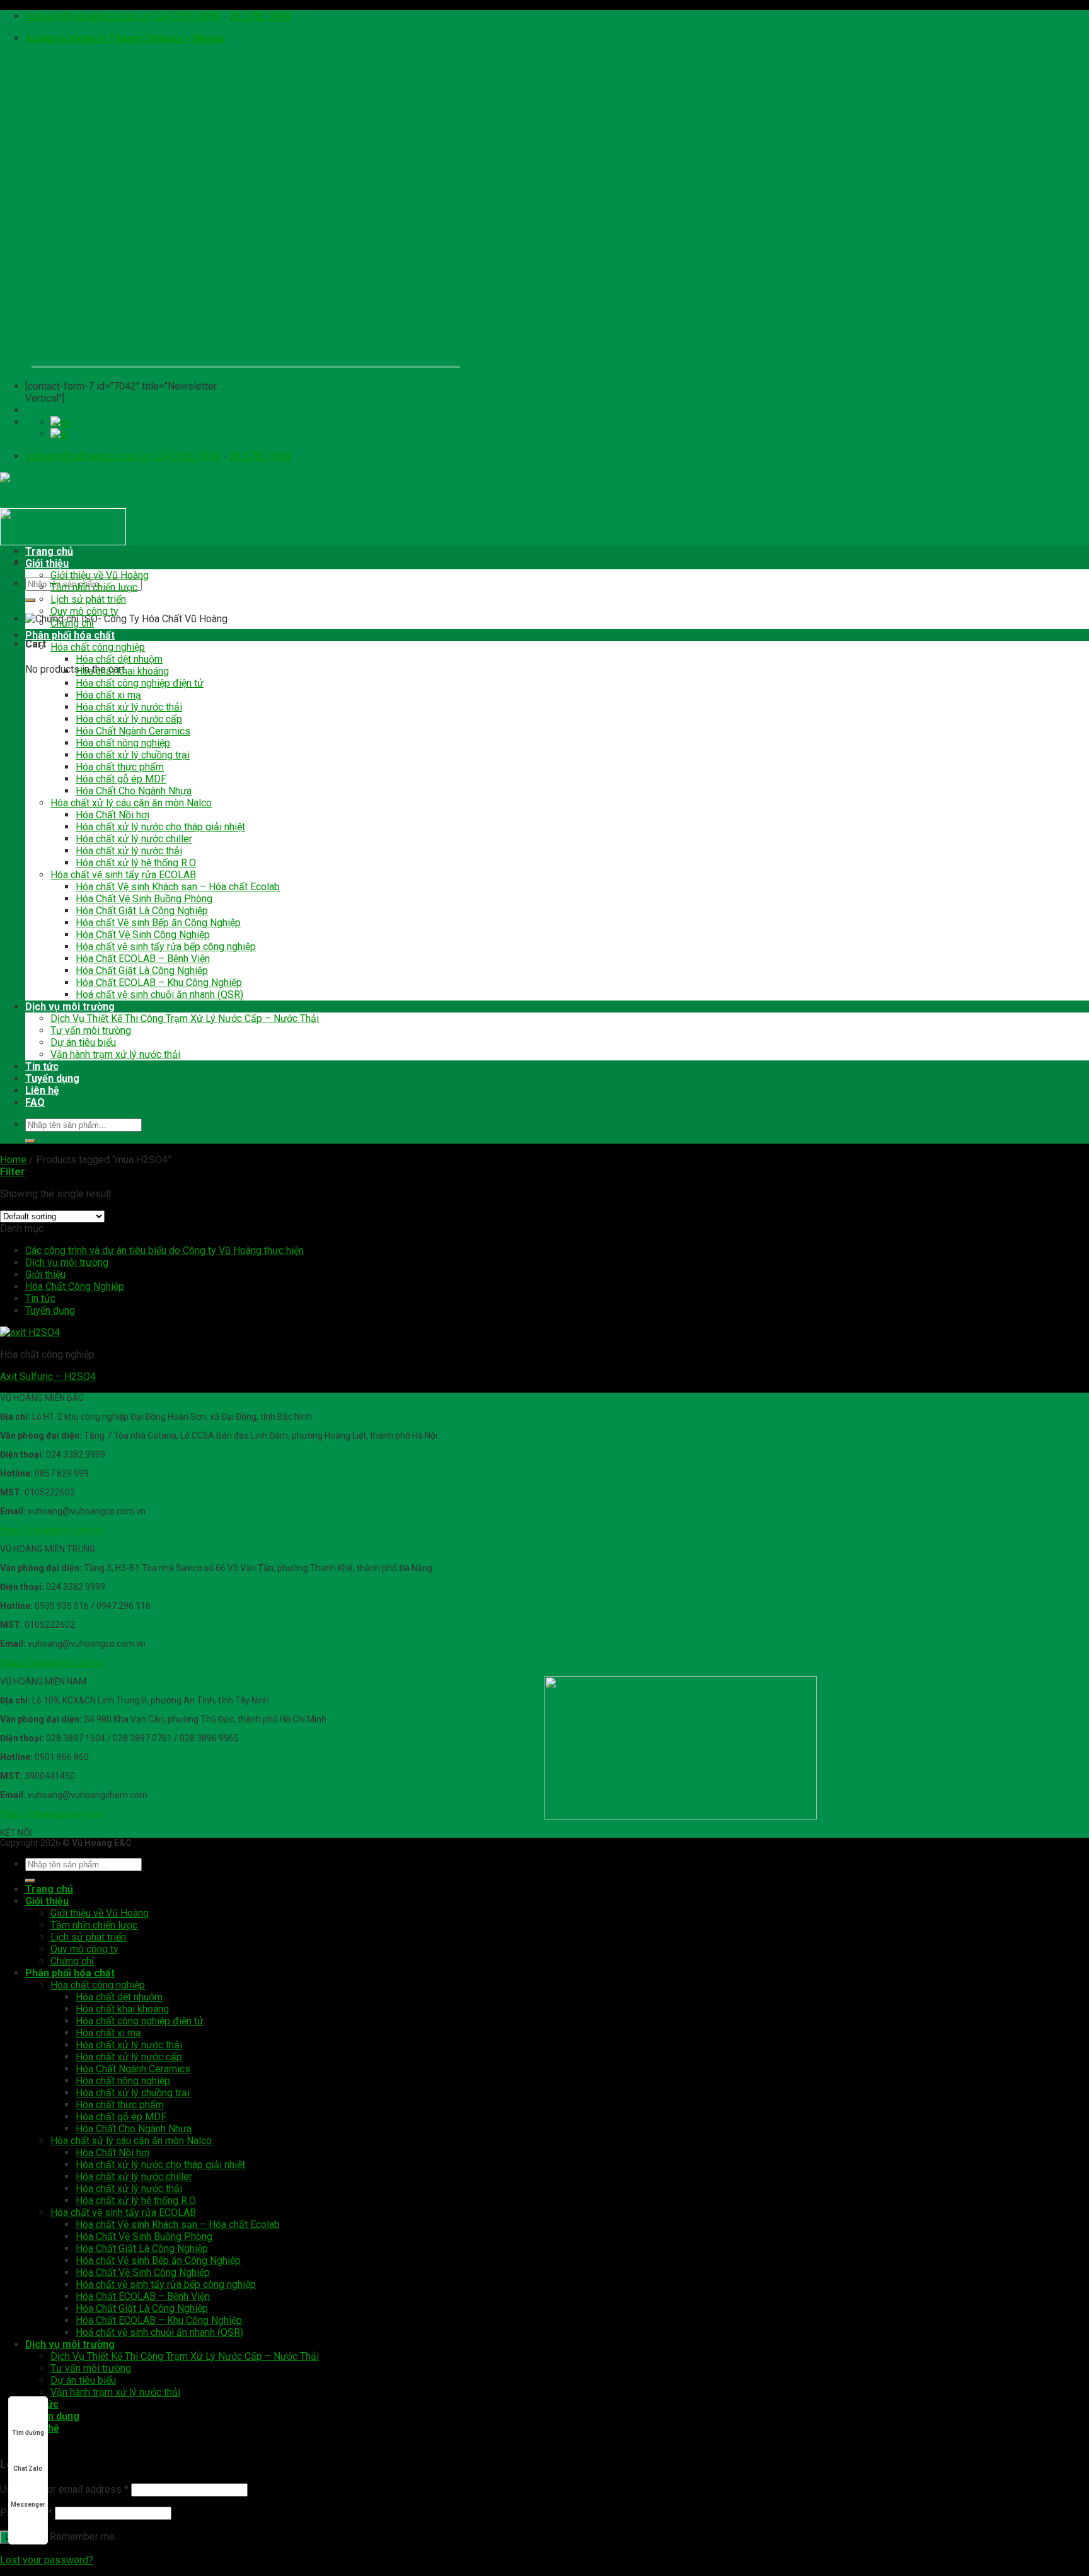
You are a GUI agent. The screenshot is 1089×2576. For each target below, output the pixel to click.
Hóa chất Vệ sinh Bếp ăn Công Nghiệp (158, 923)
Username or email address (64, 2489)
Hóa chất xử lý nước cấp (129, 719)
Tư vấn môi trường (91, 1030)
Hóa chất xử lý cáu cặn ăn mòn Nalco (131, 803)
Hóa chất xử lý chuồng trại (133, 755)
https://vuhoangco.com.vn (52, 1530)
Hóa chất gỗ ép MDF (121, 779)
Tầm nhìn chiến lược (94, 587)
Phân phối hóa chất (70, 635)
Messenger (28, 2504)
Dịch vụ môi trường (70, 1007)
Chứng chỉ (72, 623)
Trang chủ (49, 551)
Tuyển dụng (52, 1078)
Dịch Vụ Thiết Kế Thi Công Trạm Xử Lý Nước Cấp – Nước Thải (185, 1018)
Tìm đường (28, 2433)
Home (13, 1160)
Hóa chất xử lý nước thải (129, 707)
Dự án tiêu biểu (83, 1042)
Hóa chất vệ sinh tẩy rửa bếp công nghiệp (166, 947)
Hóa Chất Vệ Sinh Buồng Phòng (144, 899)
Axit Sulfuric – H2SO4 (48, 1377)
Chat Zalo (28, 2469)
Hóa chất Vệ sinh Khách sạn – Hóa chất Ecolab (178, 887)
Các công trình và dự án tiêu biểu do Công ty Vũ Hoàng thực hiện (164, 1250)
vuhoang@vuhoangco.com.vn (88, 16)
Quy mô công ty (84, 611)
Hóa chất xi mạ (108, 695)
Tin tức (42, 1066)
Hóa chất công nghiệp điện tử (140, 683)
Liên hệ (42, 1090)
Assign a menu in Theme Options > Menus (125, 38)
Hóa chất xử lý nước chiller (134, 839)
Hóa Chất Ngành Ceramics (133, 731)
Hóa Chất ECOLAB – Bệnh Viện (143, 959)
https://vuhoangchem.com (53, 1814)
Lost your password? (47, 2560)
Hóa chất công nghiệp (98, 647)
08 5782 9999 (260, 16)
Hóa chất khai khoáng (122, 671)
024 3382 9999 (187, 16)
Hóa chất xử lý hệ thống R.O (136, 863)
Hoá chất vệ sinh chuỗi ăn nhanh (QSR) (159, 995)
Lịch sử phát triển (88, 599)
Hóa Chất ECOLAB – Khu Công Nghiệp (159, 983)
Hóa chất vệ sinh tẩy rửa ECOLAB (123, 875)
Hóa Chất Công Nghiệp (75, 1286)
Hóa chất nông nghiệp (123, 743)
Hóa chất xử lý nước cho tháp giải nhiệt (160, 827)
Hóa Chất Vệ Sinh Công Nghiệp (143, 935)
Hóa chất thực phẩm (120, 767)
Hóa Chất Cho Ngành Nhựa (134, 791)
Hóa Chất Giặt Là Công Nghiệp (142, 911)
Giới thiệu (47, 563)
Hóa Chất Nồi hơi (112, 815)
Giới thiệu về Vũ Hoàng (100, 575)
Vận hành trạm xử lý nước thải (115, 1054)
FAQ (35, 1102)
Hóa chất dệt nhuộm (119, 659)
